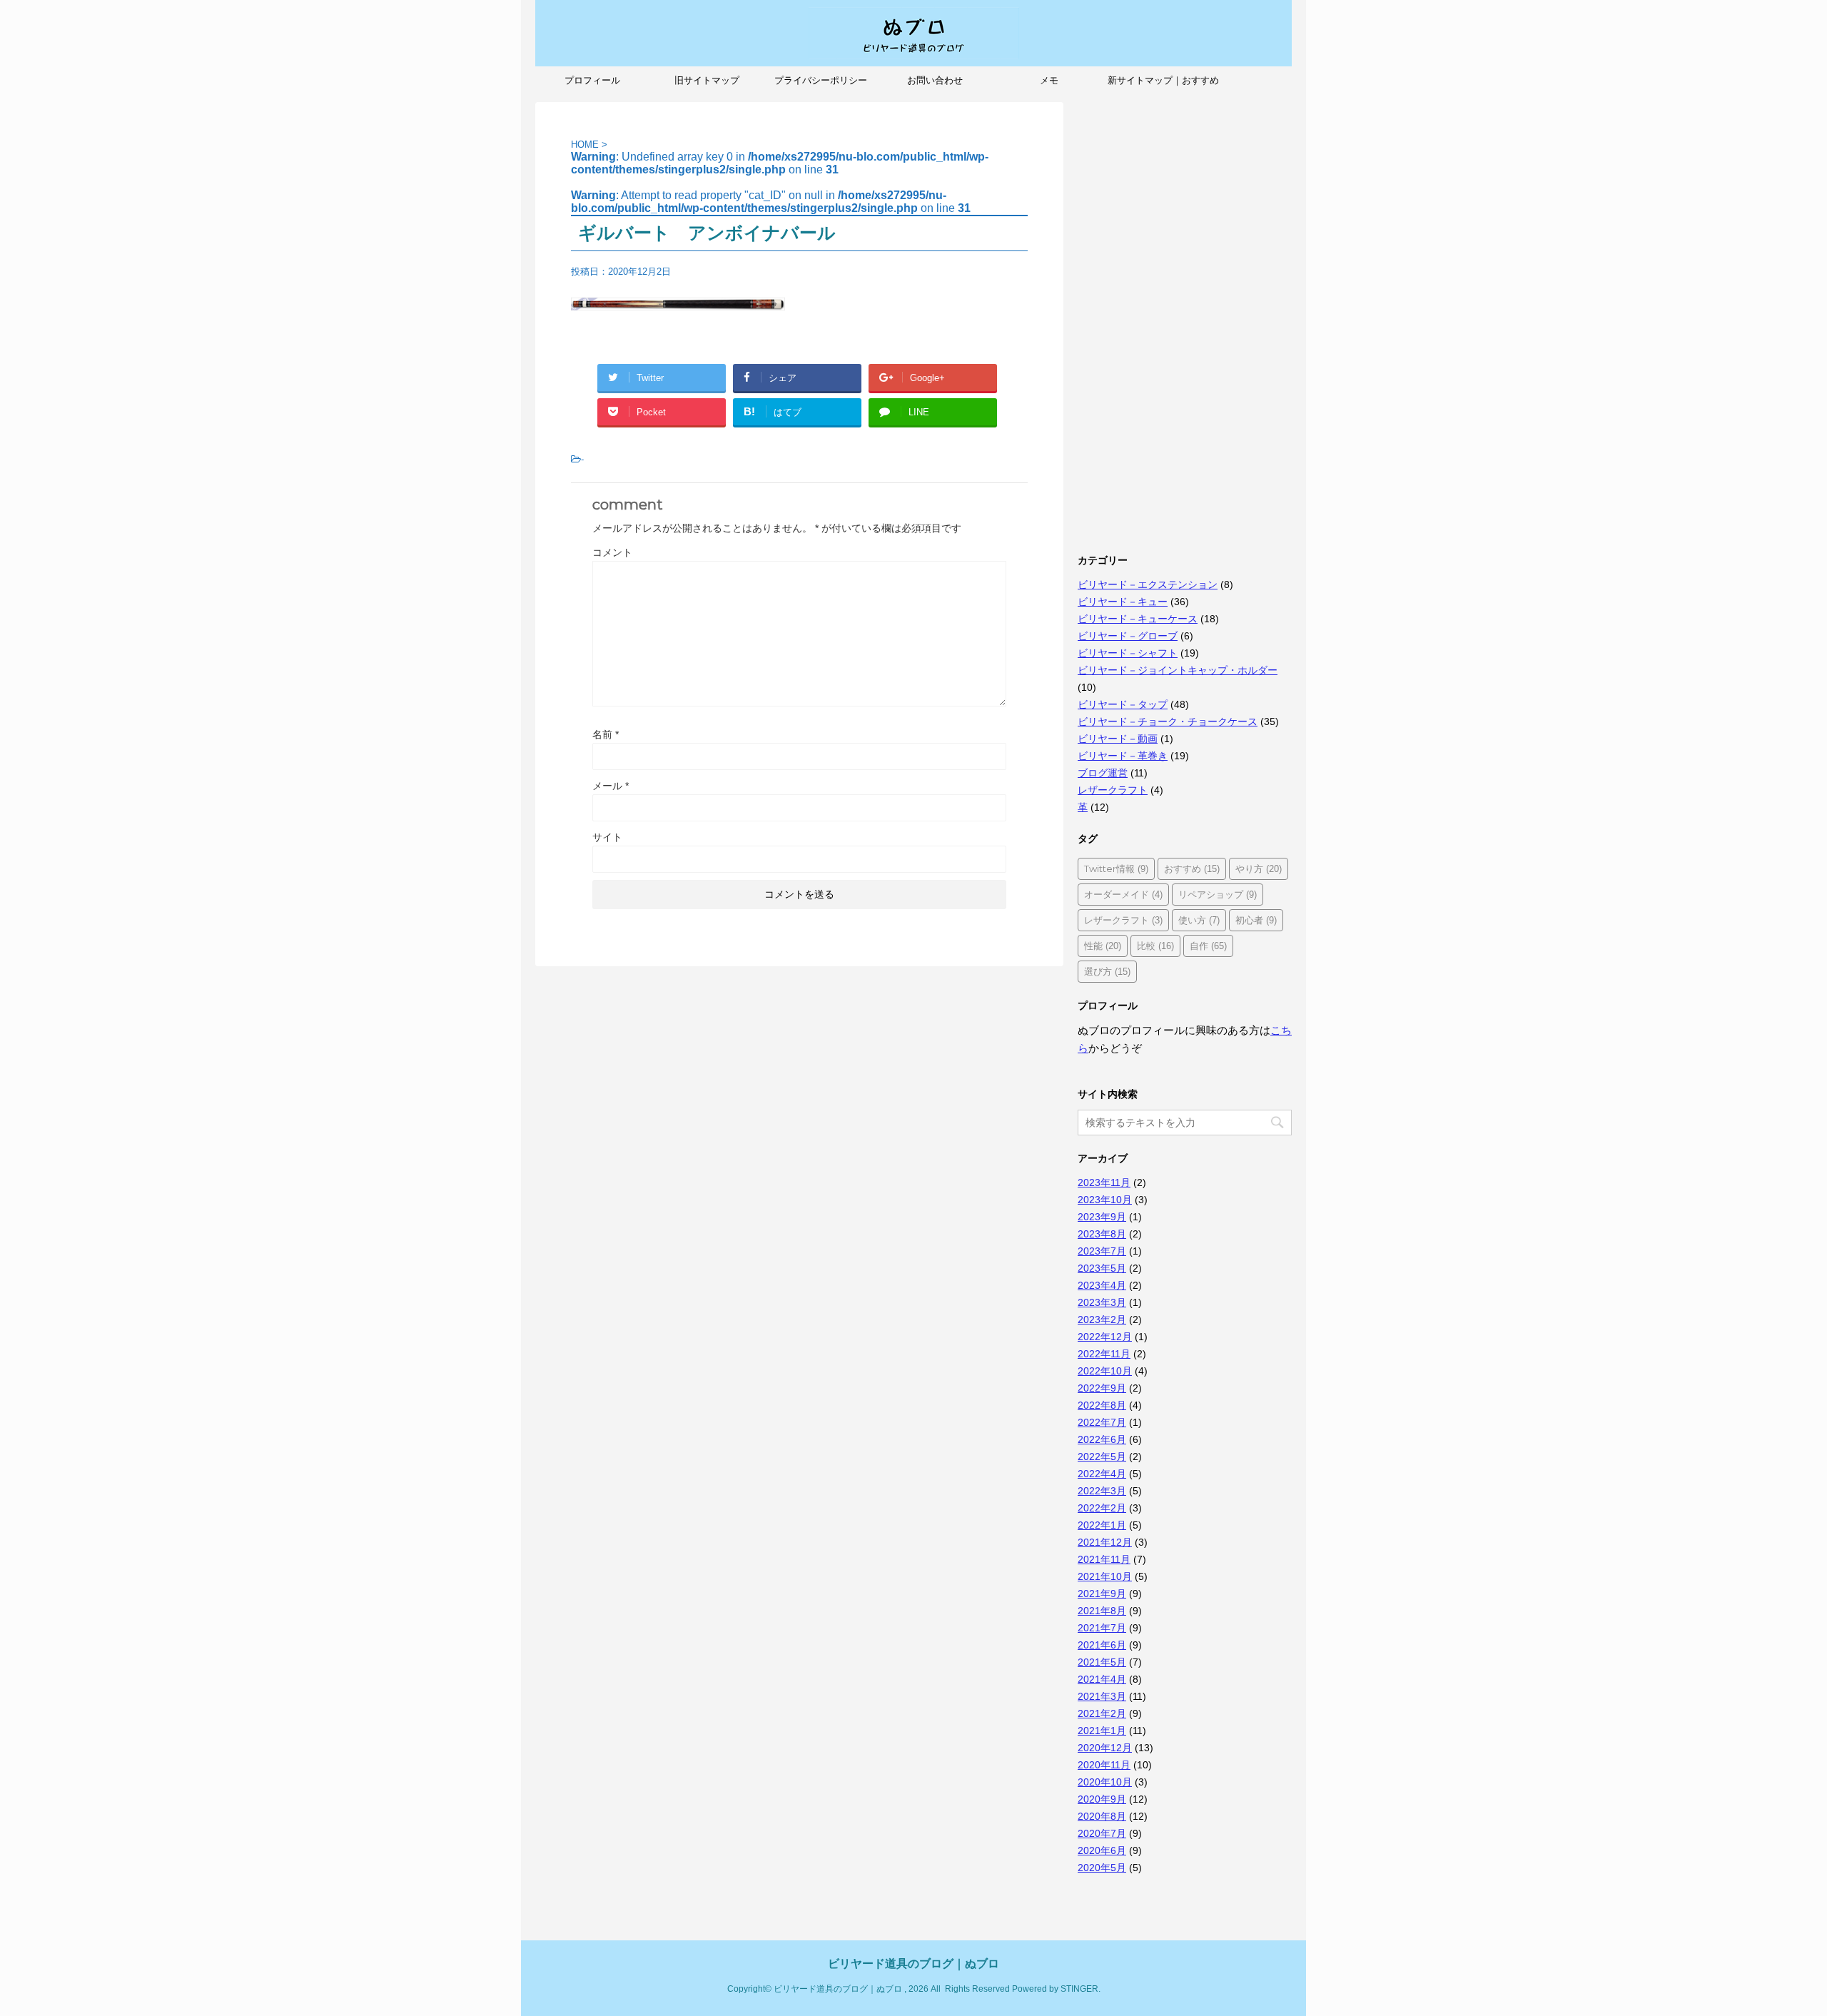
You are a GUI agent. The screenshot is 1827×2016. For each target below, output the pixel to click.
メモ (1049, 80)
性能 (1103, 946)
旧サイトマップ (707, 80)
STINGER (1079, 1989)
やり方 (1259, 868)
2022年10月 (1105, 1371)
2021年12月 (1105, 1542)
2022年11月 (1104, 1354)
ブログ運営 (1103, 773)
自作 (1208, 946)
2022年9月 (1102, 1388)
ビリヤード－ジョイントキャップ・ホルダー (1178, 670)
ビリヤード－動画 (1118, 739)
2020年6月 (1102, 1850)
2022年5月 (1102, 1457)
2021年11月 (1104, 1559)
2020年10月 (1105, 1782)
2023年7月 (1102, 1251)
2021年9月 (1102, 1594)
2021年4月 (1102, 1679)
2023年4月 (1102, 1285)
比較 (1155, 946)
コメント (612, 552)
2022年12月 (1105, 1337)
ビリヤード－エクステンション (1148, 584)
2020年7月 (1102, 1833)
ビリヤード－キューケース (1138, 619)
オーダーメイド (1123, 894)
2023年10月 (1105, 1200)
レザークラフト (1113, 790)
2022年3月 (1102, 1491)
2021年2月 (1102, 1713)
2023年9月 (1102, 1217)
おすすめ (1192, 868)
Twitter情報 (1116, 868)
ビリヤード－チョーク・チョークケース (1168, 721)
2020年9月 (1102, 1799)
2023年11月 (1104, 1182)
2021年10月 (1105, 1576)
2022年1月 (1102, 1525)
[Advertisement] (1185, 316)
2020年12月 (1105, 1748)
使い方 (1199, 920)
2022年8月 (1102, 1405)
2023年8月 (1102, 1234)
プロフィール (592, 80)
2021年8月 (1102, 1611)
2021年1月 (1102, 1731)
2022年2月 (1102, 1508)
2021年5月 (1102, 1662)
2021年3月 (1102, 1696)
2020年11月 (1104, 1765)
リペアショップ (1218, 894)
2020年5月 (1102, 1868)
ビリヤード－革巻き (1123, 756)
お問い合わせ (935, 80)
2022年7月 (1102, 1422)
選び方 (1107, 971)
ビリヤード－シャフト (1128, 653)
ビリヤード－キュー (1123, 602)
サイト (607, 837)
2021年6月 (1102, 1645)
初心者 (1256, 920)
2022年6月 (1102, 1439)
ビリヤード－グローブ (1128, 636)
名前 (606, 734)
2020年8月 (1102, 1816)
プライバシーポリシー (821, 80)
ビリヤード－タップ (1123, 704)
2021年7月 (1102, 1628)
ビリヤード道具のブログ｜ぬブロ (913, 1964)
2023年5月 (1102, 1268)
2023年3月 (1102, 1302)
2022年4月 (1102, 1474)
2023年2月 (1102, 1319)
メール (611, 786)
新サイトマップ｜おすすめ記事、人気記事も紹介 (1163, 85)
